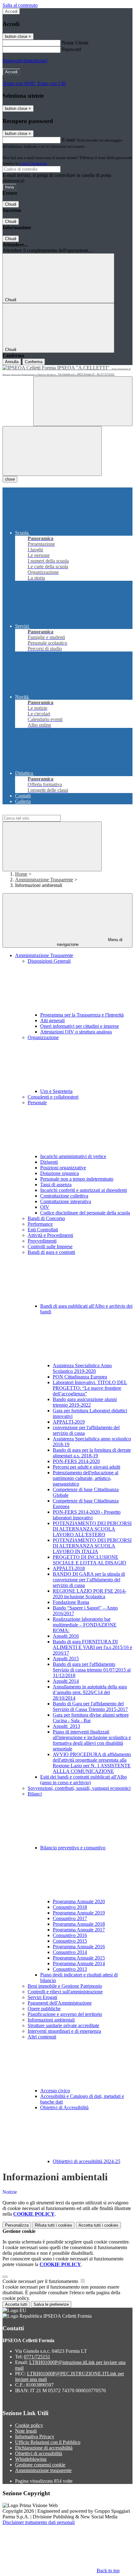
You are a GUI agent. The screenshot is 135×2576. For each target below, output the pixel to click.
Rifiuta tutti (54, 2225)
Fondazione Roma (71, 1602)
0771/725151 (37, 2357)
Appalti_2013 (66, 1726)
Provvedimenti (42, 1241)
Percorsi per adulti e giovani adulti (86, 1467)
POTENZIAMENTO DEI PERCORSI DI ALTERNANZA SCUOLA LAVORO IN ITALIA (92, 1546)
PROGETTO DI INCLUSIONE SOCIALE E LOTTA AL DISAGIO (89, 1560)
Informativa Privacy (35, 2437)
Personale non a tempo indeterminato (77, 1179)
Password (71, 49)
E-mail (68, 140)
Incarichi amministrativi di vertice (73, 1156)
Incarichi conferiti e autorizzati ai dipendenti (84, 1190)
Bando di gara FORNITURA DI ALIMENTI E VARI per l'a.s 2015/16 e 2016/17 (92, 1647)
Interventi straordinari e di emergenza (64, 2031)
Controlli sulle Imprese (50, 1247)
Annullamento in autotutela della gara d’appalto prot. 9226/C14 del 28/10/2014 (90, 1692)
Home (21, 874)
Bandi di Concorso (46, 1218)
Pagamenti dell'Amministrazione (60, 2003)
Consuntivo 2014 (70, 1952)
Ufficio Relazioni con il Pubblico (48, 2442)
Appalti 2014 (66, 1681)
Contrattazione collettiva (64, 1196)
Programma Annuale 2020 (79, 1901)
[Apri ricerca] (83, 401)
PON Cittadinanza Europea (80, 1377)
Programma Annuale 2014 (79, 1963)
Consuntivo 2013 (70, 1969)
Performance (40, 1224)
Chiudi (11, 204)
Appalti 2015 (66, 1659)
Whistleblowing (31, 2459)
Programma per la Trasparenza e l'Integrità (82, 1015)
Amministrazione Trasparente (44, 880)
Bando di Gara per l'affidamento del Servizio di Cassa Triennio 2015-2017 (90, 1706)
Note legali (26, 2431)
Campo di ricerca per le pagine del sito (40, 812)
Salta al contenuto (20, 5)
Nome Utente (75, 43)
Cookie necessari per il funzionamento (41, 2281)
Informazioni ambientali (51, 2020)
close (10, 479)
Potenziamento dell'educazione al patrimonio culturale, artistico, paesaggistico (86, 1478)
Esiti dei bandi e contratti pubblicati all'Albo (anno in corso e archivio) (84, 1780)
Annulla (12, 362)
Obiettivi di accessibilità (39, 2453)
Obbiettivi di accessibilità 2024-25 (86, 2161)
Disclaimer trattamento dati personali (39, 2522)
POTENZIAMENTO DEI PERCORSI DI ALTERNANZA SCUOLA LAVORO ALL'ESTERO (92, 1529)
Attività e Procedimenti (50, 1235)
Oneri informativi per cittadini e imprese (80, 1026)
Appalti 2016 (66, 1636)
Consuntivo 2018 (70, 1907)
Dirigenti (49, 1162)
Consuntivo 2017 (70, 1918)
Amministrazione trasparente (43, 2470)
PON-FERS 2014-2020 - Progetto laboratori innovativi (87, 1515)
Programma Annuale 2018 (79, 1924)
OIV (45, 1207)
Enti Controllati (43, 1230)
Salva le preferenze (51, 2304)
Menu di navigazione (90, 942)
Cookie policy (29, 2425)
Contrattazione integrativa (66, 1201)
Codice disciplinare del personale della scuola (85, 1213)
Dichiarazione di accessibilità (44, 2448)
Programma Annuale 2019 (79, 1913)
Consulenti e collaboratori (53, 1097)
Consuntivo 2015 (70, 1941)
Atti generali (52, 1020)
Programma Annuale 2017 (79, 1930)
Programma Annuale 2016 (79, 1947)
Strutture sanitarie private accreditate (63, 2025)
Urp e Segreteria (56, 1091)
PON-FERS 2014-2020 (76, 1461)
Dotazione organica (59, 1173)
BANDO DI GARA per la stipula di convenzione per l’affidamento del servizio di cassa (89, 1580)
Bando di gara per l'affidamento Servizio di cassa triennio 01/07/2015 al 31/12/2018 (92, 1670)
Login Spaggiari (33, 163)
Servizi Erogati (42, 1997)
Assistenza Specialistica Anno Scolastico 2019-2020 (82, 1368)
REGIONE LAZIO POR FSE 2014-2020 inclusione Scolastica (89, 1594)
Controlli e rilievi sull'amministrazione (65, 1992)
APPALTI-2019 (69, 1422)
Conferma (34, 362)
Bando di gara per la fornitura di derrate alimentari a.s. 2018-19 (92, 1453)
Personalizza (17, 2225)
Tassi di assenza (56, 1185)
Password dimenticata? (25, 61)
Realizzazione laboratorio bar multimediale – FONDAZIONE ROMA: (85, 1625)
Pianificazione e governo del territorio (65, 2014)
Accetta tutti (98, 2225)
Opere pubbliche (44, 2009)
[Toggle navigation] (52, 451)
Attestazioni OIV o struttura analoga (76, 1032)
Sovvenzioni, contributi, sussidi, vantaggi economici (79, 1788)
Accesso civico (55, 2091)
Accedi (11, 11)
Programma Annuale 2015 (79, 1958)
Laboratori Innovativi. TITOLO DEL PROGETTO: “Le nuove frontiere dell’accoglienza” (90, 1388)
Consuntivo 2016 (70, 1935)
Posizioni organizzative (63, 1168)
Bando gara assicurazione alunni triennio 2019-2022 (85, 1402)
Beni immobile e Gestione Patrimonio (65, 1986)
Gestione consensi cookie (40, 2465)
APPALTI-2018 (69, 1568)
